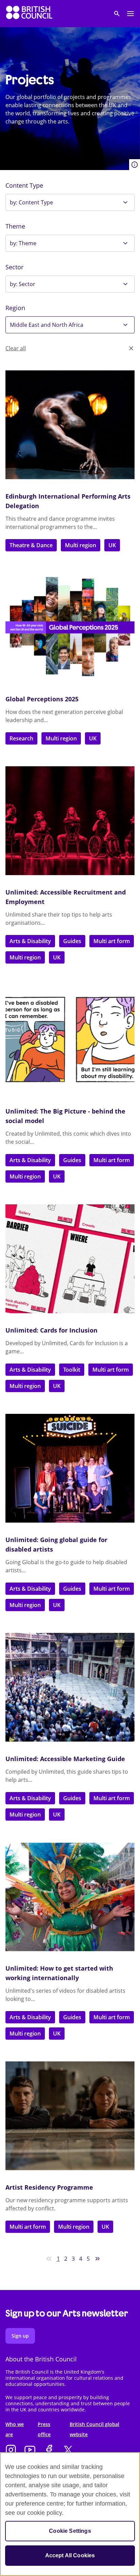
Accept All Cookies (70, 2555)
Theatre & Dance (31, 545)
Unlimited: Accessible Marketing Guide (65, 1759)
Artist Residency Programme (49, 2187)
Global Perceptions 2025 (42, 699)
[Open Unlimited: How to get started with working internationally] (70, 1897)
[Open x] (68, 2450)
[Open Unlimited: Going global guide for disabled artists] (70, 1468)
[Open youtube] (30, 2450)
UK (112, 545)
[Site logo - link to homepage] (29, 14)
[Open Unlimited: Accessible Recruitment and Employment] (70, 821)
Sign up (20, 2336)
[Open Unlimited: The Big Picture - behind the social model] (70, 1040)
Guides (72, 941)
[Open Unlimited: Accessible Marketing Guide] (70, 1687)
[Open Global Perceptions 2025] (70, 628)
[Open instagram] (11, 2450)
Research (21, 738)
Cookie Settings (70, 2531)
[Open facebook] (49, 2450)
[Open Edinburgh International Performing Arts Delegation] (70, 425)
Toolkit (72, 1370)
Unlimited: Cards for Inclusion (51, 1330)
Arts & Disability (30, 941)
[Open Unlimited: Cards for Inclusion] (70, 1259)
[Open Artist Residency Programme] (70, 2116)
